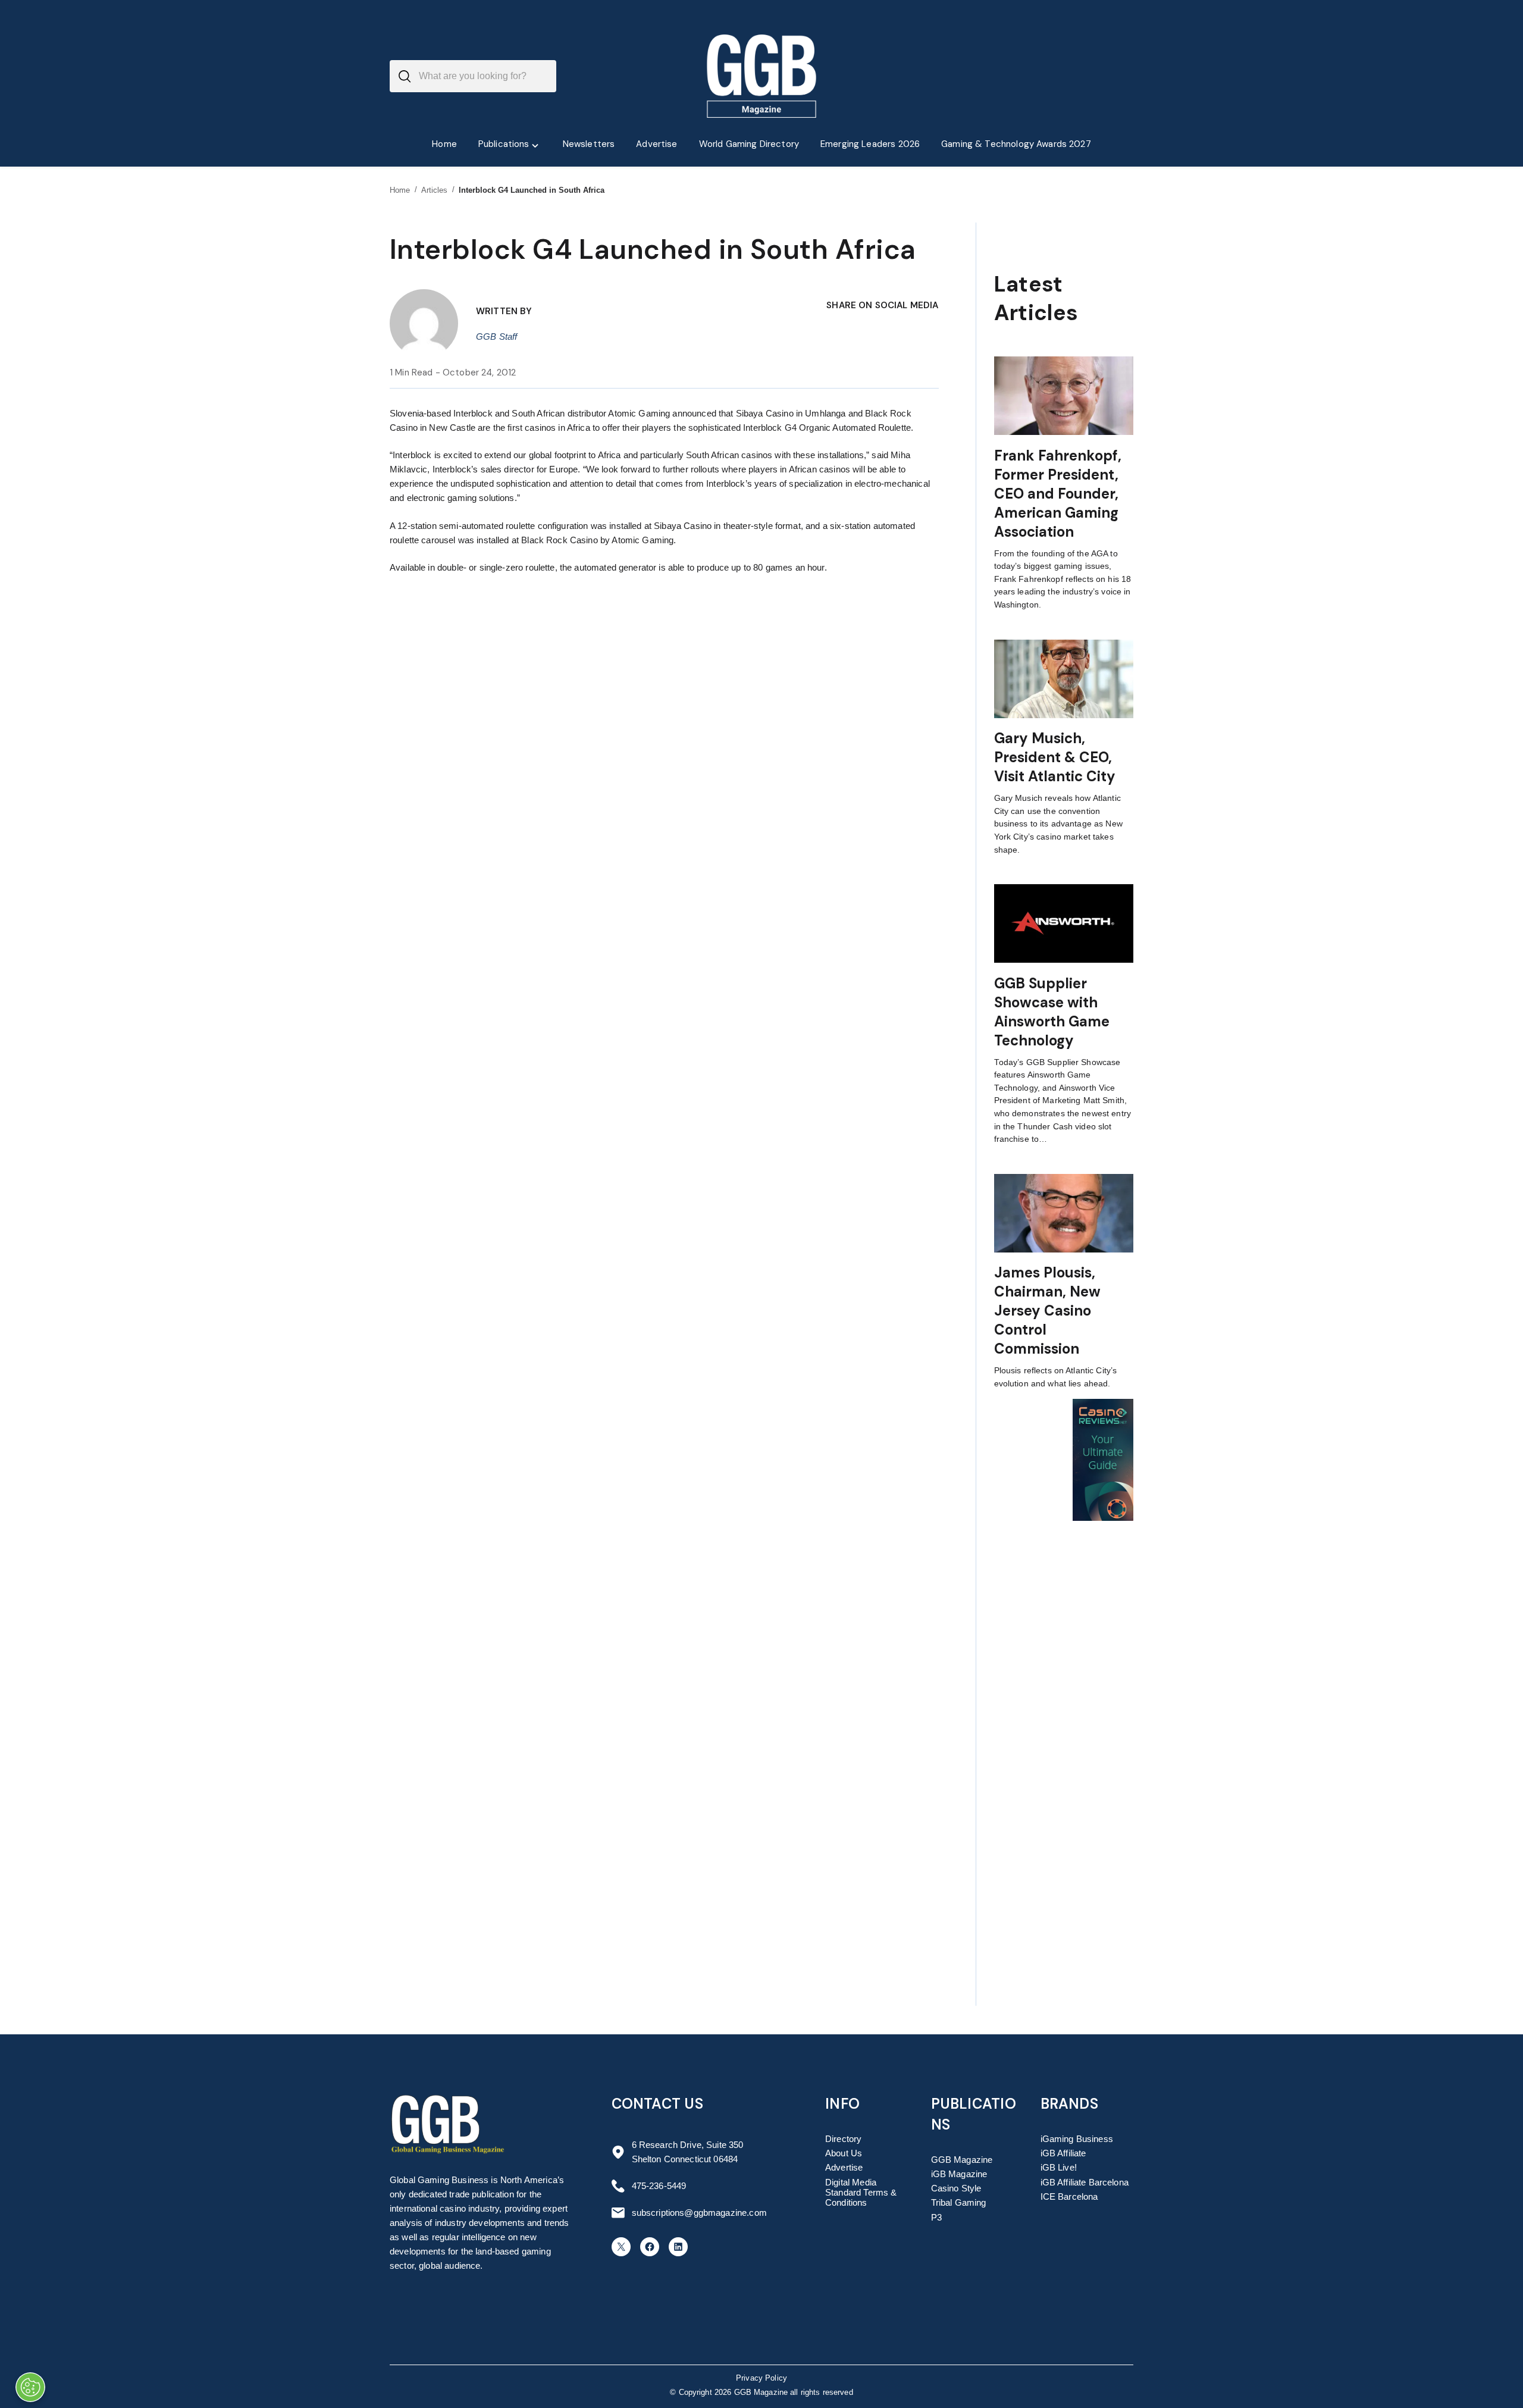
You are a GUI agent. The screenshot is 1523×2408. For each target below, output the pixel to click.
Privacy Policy (761, 2378)
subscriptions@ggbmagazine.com (699, 2213)
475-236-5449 (659, 2186)
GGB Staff (496, 336)
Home (400, 190)
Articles (435, 190)
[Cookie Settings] (30, 2387)
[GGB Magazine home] (762, 76)
